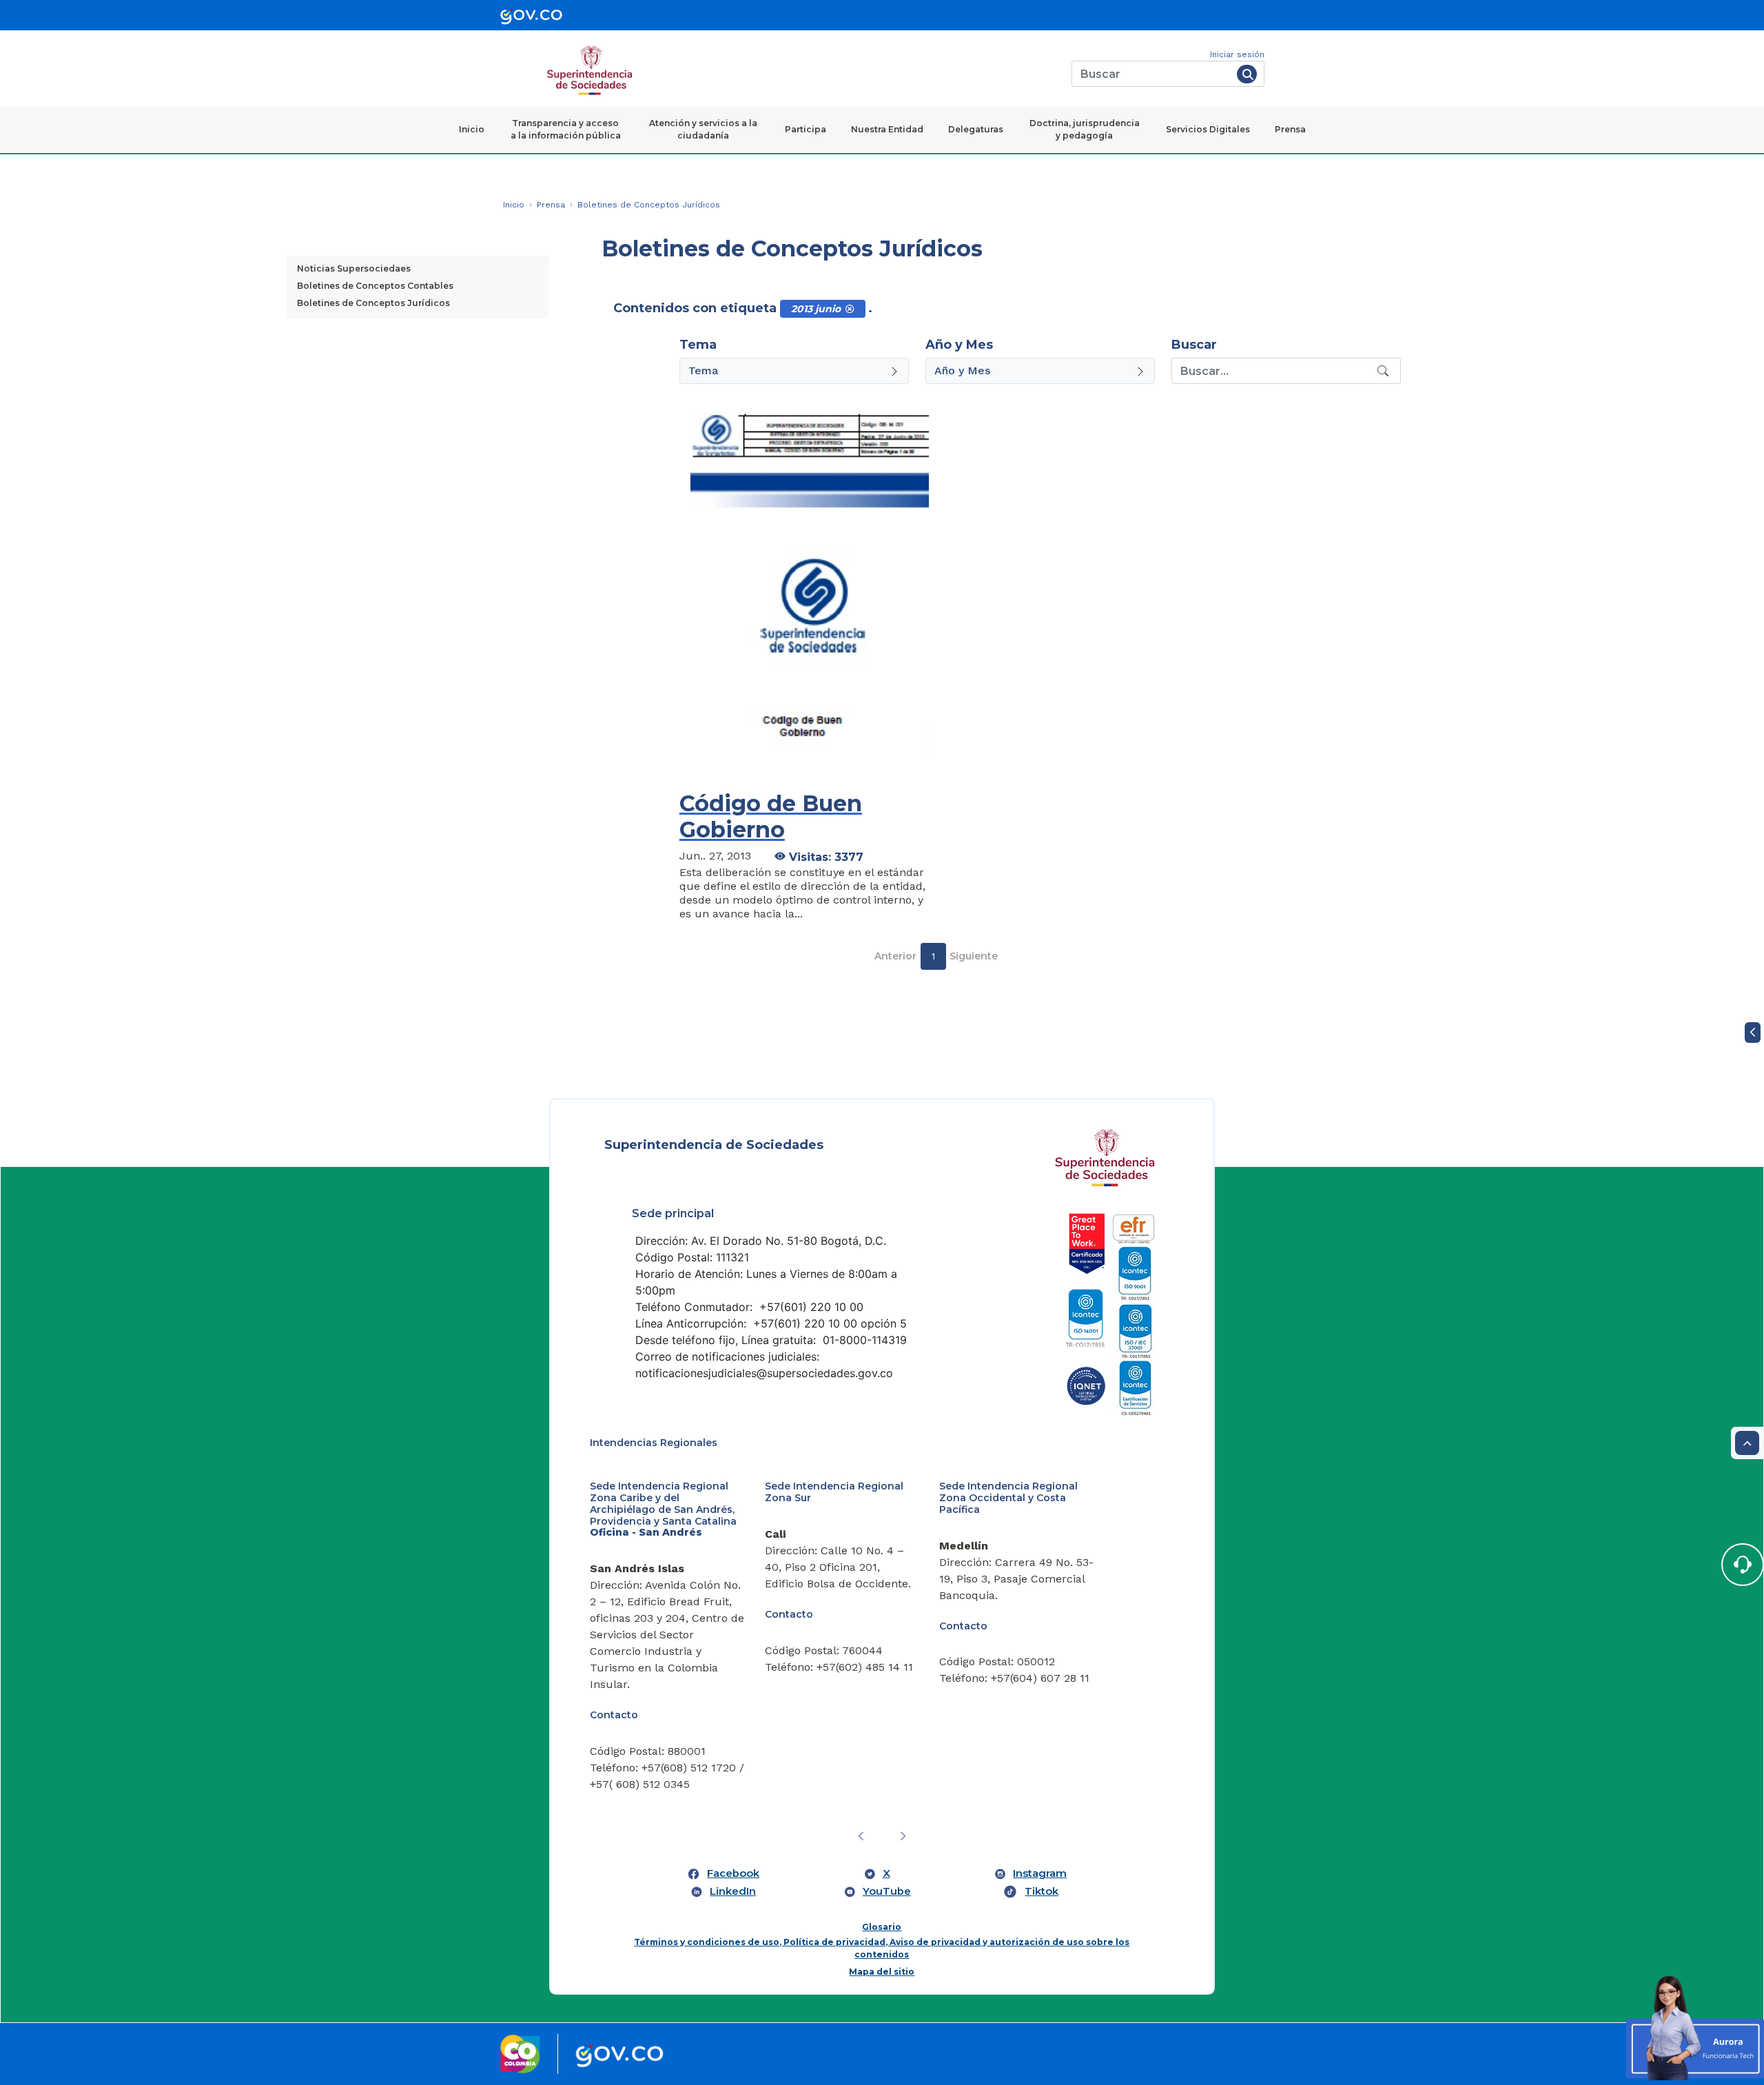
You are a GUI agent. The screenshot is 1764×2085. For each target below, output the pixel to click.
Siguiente (974, 956)
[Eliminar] (850, 309)
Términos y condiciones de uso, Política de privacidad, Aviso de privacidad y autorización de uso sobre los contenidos (882, 1948)
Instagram (1040, 1873)
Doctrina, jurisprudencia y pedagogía (1085, 129)
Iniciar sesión (1237, 54)
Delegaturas (976, 129)
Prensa (1290, 129)
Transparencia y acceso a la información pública (566, 129)
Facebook (733, 1873)
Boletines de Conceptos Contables (375, 286)
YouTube (887, 1891)
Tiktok (1042, 1891)
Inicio (472, 129)
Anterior (895, 956)
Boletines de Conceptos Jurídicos (373, 303)
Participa (806, 129)
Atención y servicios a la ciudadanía (703, 129)
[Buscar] (1247, 74)
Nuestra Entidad (887, 129)
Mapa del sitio (882, 1972)
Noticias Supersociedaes (354, 268)
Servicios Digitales (1208, 129)
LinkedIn (733, 1891)
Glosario (882, 1927)
